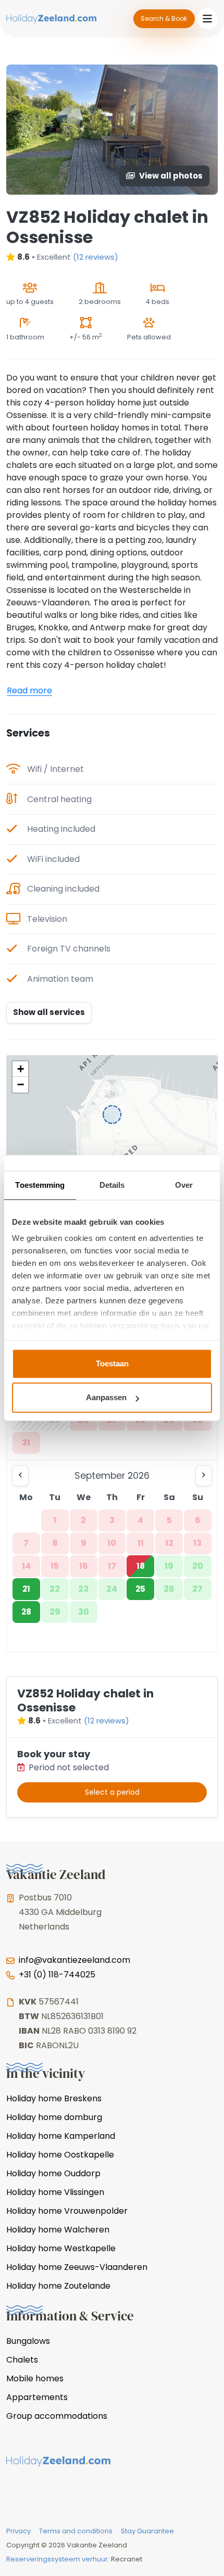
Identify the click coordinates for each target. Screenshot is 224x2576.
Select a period (112, 1792)
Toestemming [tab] (40, 1185)
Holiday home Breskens (54, 2098)
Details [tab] (112, 1185)
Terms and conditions (76, 2531)
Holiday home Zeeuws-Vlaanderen (77, 2267)
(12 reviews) (96, 257)
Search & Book (164, 18)
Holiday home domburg (54, 2117)
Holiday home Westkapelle (61, 2248)
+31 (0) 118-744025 (57, 1975)
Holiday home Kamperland (61, 2136)
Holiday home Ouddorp (53, 2173)
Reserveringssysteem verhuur (57, 2559)
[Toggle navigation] (207, 19)
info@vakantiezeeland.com (74, 1960)
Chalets (22, 2360)
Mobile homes (35, 2378)
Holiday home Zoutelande (58, 2286)
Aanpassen (106, 1397)
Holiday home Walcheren (58, 2230)
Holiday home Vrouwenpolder (67, 2211)
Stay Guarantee (147, 2531)
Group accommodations (57, 2416)
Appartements (37, 2397)
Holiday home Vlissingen (55, 2192)
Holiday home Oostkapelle (60, 2155)
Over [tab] (184, 1185)
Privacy (18, 2531)
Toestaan (112, 1363)
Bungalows (28, 2341)
